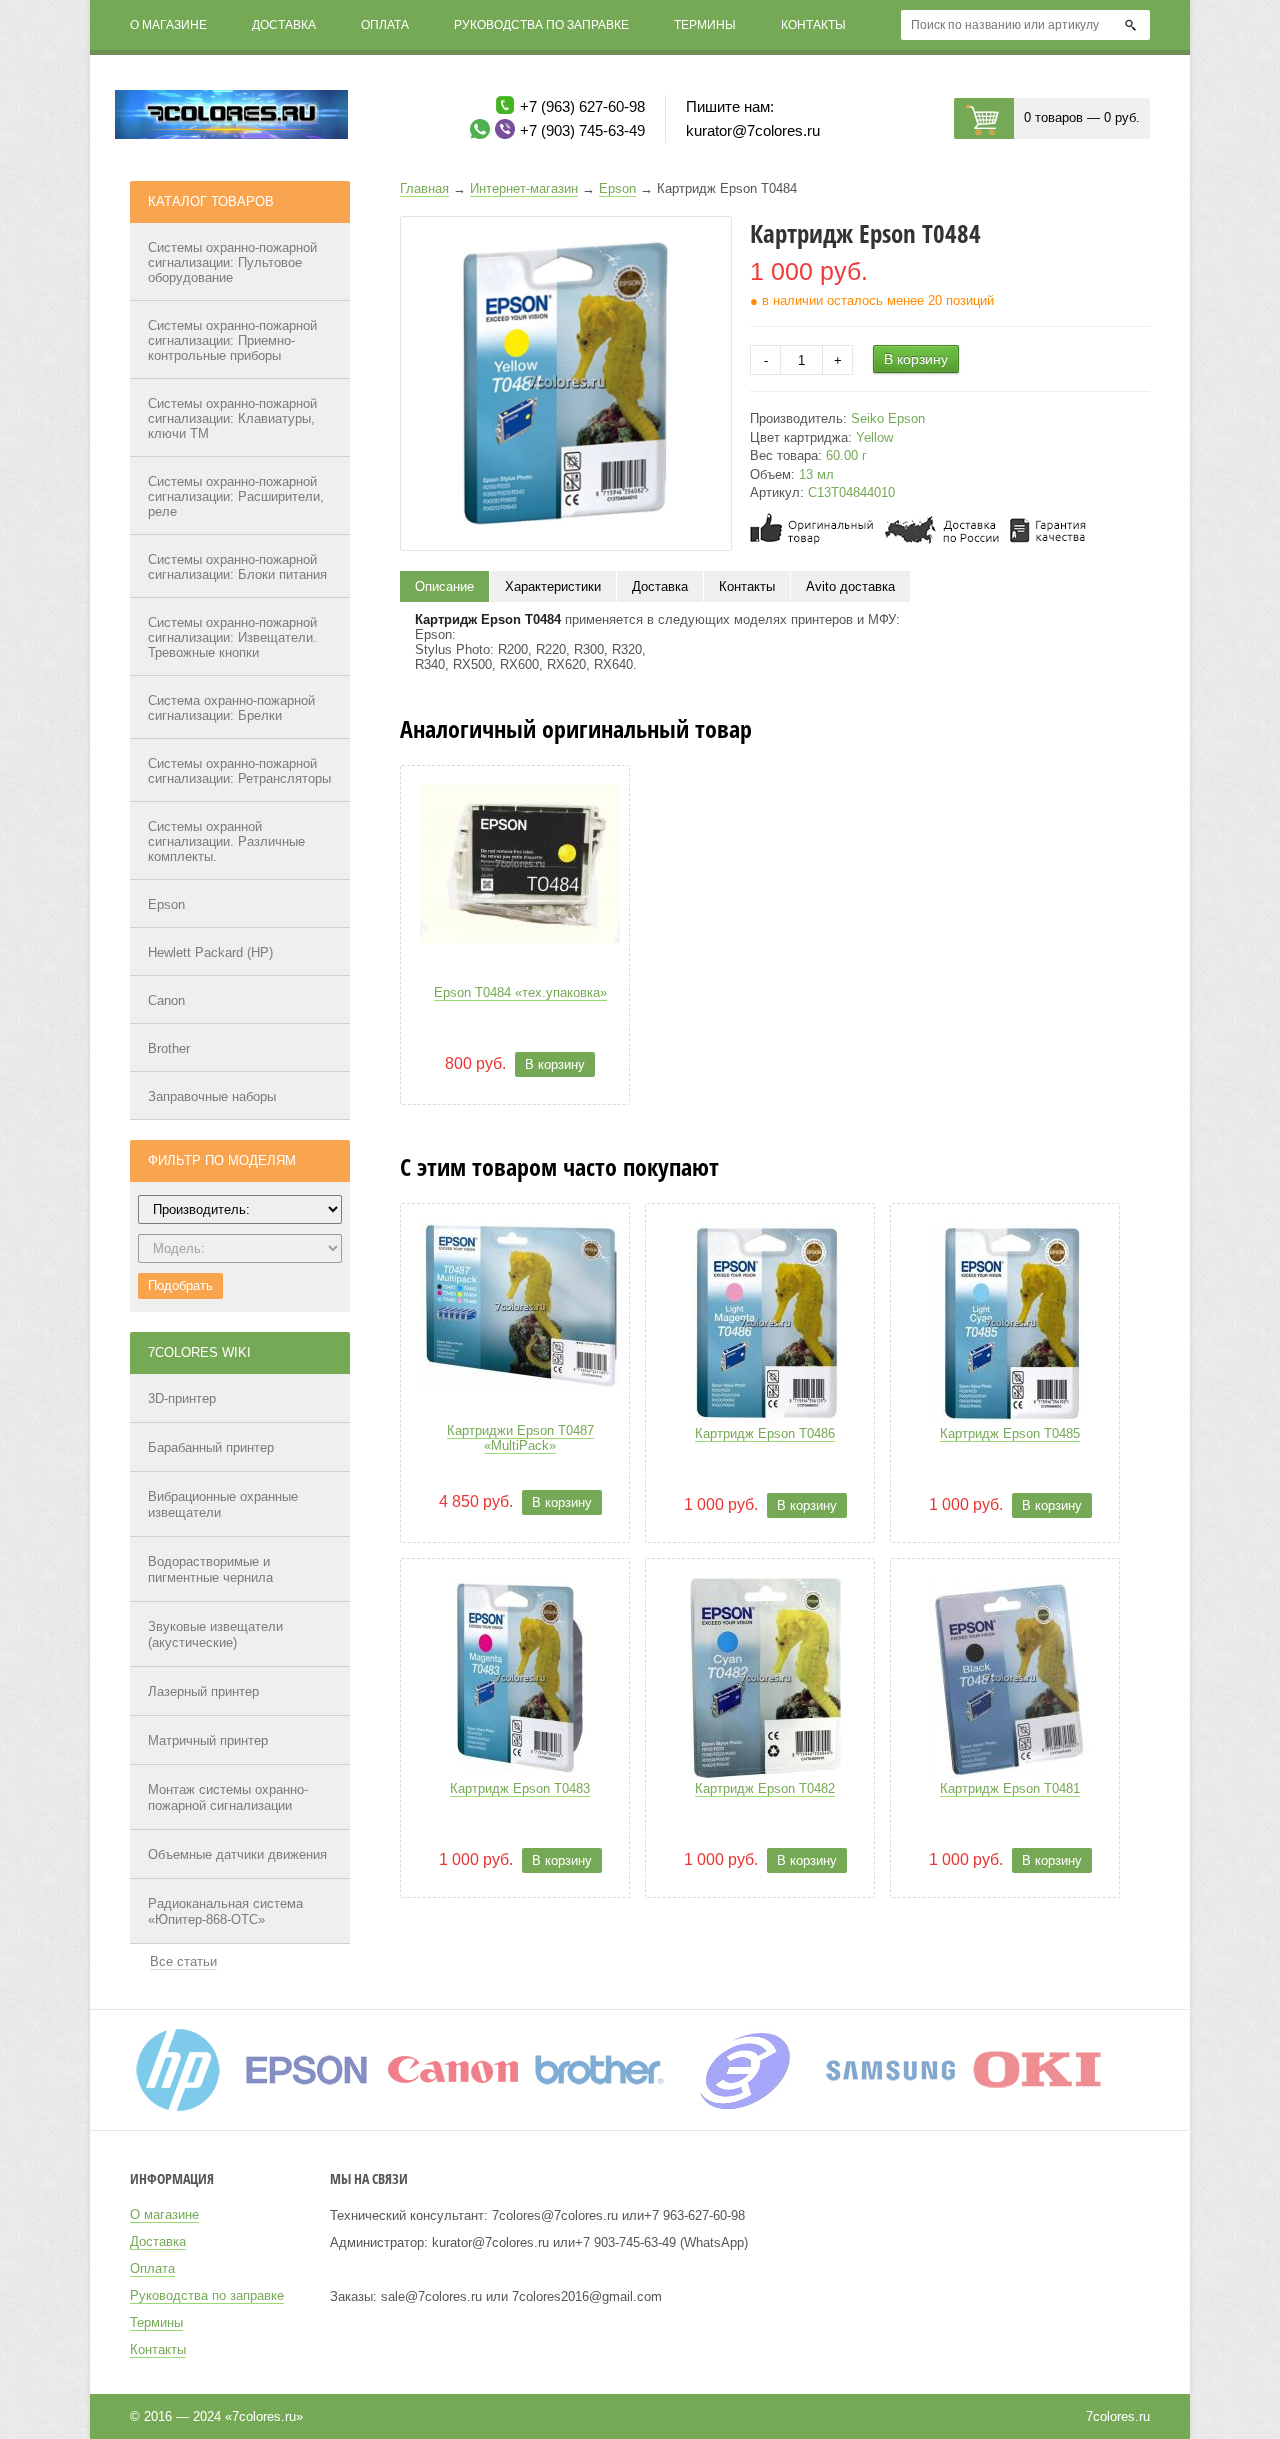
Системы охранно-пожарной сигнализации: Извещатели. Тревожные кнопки (232, 637)
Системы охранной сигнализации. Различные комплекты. (226, 841)
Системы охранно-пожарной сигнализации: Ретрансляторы (239, 771)
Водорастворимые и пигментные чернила (210, 1569)
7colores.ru (1118, 2416)
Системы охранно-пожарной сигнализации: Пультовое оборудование (232, 262)
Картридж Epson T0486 (765, 1433)
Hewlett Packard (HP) (210, 952)
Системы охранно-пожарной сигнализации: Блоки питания (237, 567)
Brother (169, 1048)
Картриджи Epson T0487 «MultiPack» (520, 1438)
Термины (705, 25)
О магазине (168, 25)
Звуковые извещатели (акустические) (215, 1634)
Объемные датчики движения (237, 1854)
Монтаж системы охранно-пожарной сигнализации (228, 1797)
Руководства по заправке (541, 25)
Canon (166, 1000)
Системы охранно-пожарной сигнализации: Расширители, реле (236, 496)
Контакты (813, 25)
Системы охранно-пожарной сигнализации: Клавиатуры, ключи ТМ (232, 418)
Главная (424, 188)
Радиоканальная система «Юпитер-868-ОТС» (225, 1911)
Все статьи (183, 1961)
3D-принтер (182, 1398)
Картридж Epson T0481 (1010, 1788)
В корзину (916, 359)
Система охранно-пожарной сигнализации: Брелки (231, 708)
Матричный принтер (208, 1740)
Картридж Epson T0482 (765, 1788)
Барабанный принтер (211, 1447)
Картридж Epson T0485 (1010, 1433)
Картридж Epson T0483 (520, 1788)
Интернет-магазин (524, 188)
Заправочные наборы (212, 1096)
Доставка (284, 25)
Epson (166, 904)
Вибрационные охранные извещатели (223, 1504)
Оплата (385, 25)
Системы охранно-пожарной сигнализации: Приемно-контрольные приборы (232, 340)
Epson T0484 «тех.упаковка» (520, 992)
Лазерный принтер (203, 1691)
